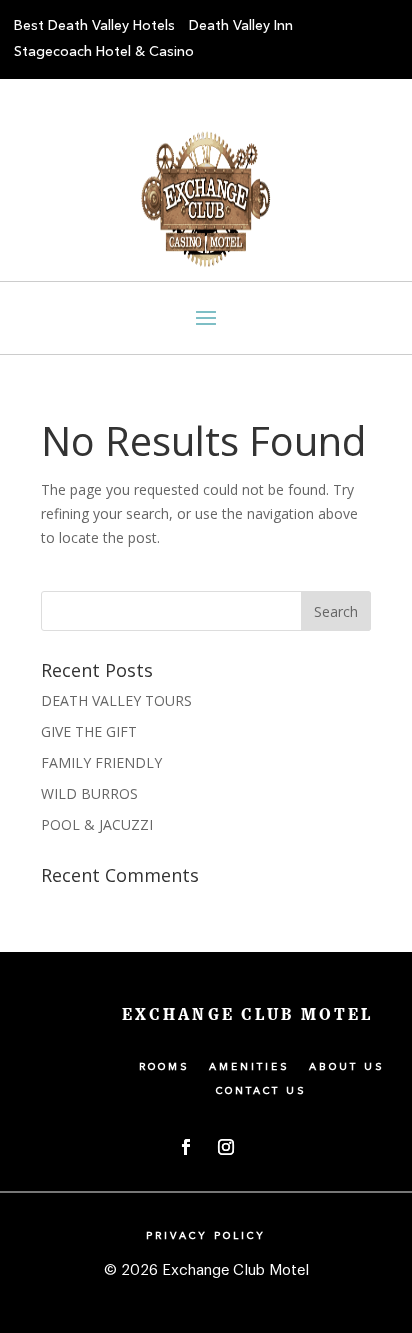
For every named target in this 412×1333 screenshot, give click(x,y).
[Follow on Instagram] (226, 1147)
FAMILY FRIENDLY (101, 762)
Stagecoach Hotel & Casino (104, 52)
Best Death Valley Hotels (94, 26)
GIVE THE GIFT (89, 731)
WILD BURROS (89, 793)
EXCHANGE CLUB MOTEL (247, 1015)
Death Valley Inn (241, 26)
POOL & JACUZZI (97, 824)
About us (347, 1067)
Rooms (164, 1067)
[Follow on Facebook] (186, 1147)
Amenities (249, 1067)
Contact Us (261, 1091)
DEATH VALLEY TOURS (116, 700)
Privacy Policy (206, 1236)
